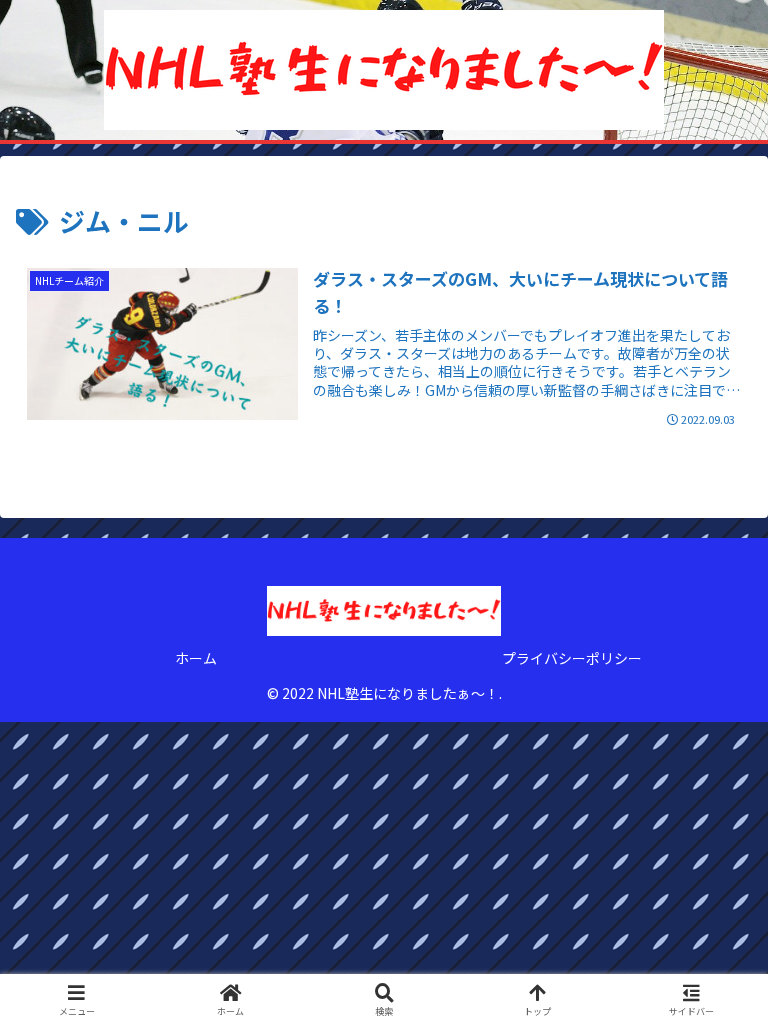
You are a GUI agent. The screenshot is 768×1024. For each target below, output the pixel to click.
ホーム (196, 658)
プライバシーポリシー (572, 658)
